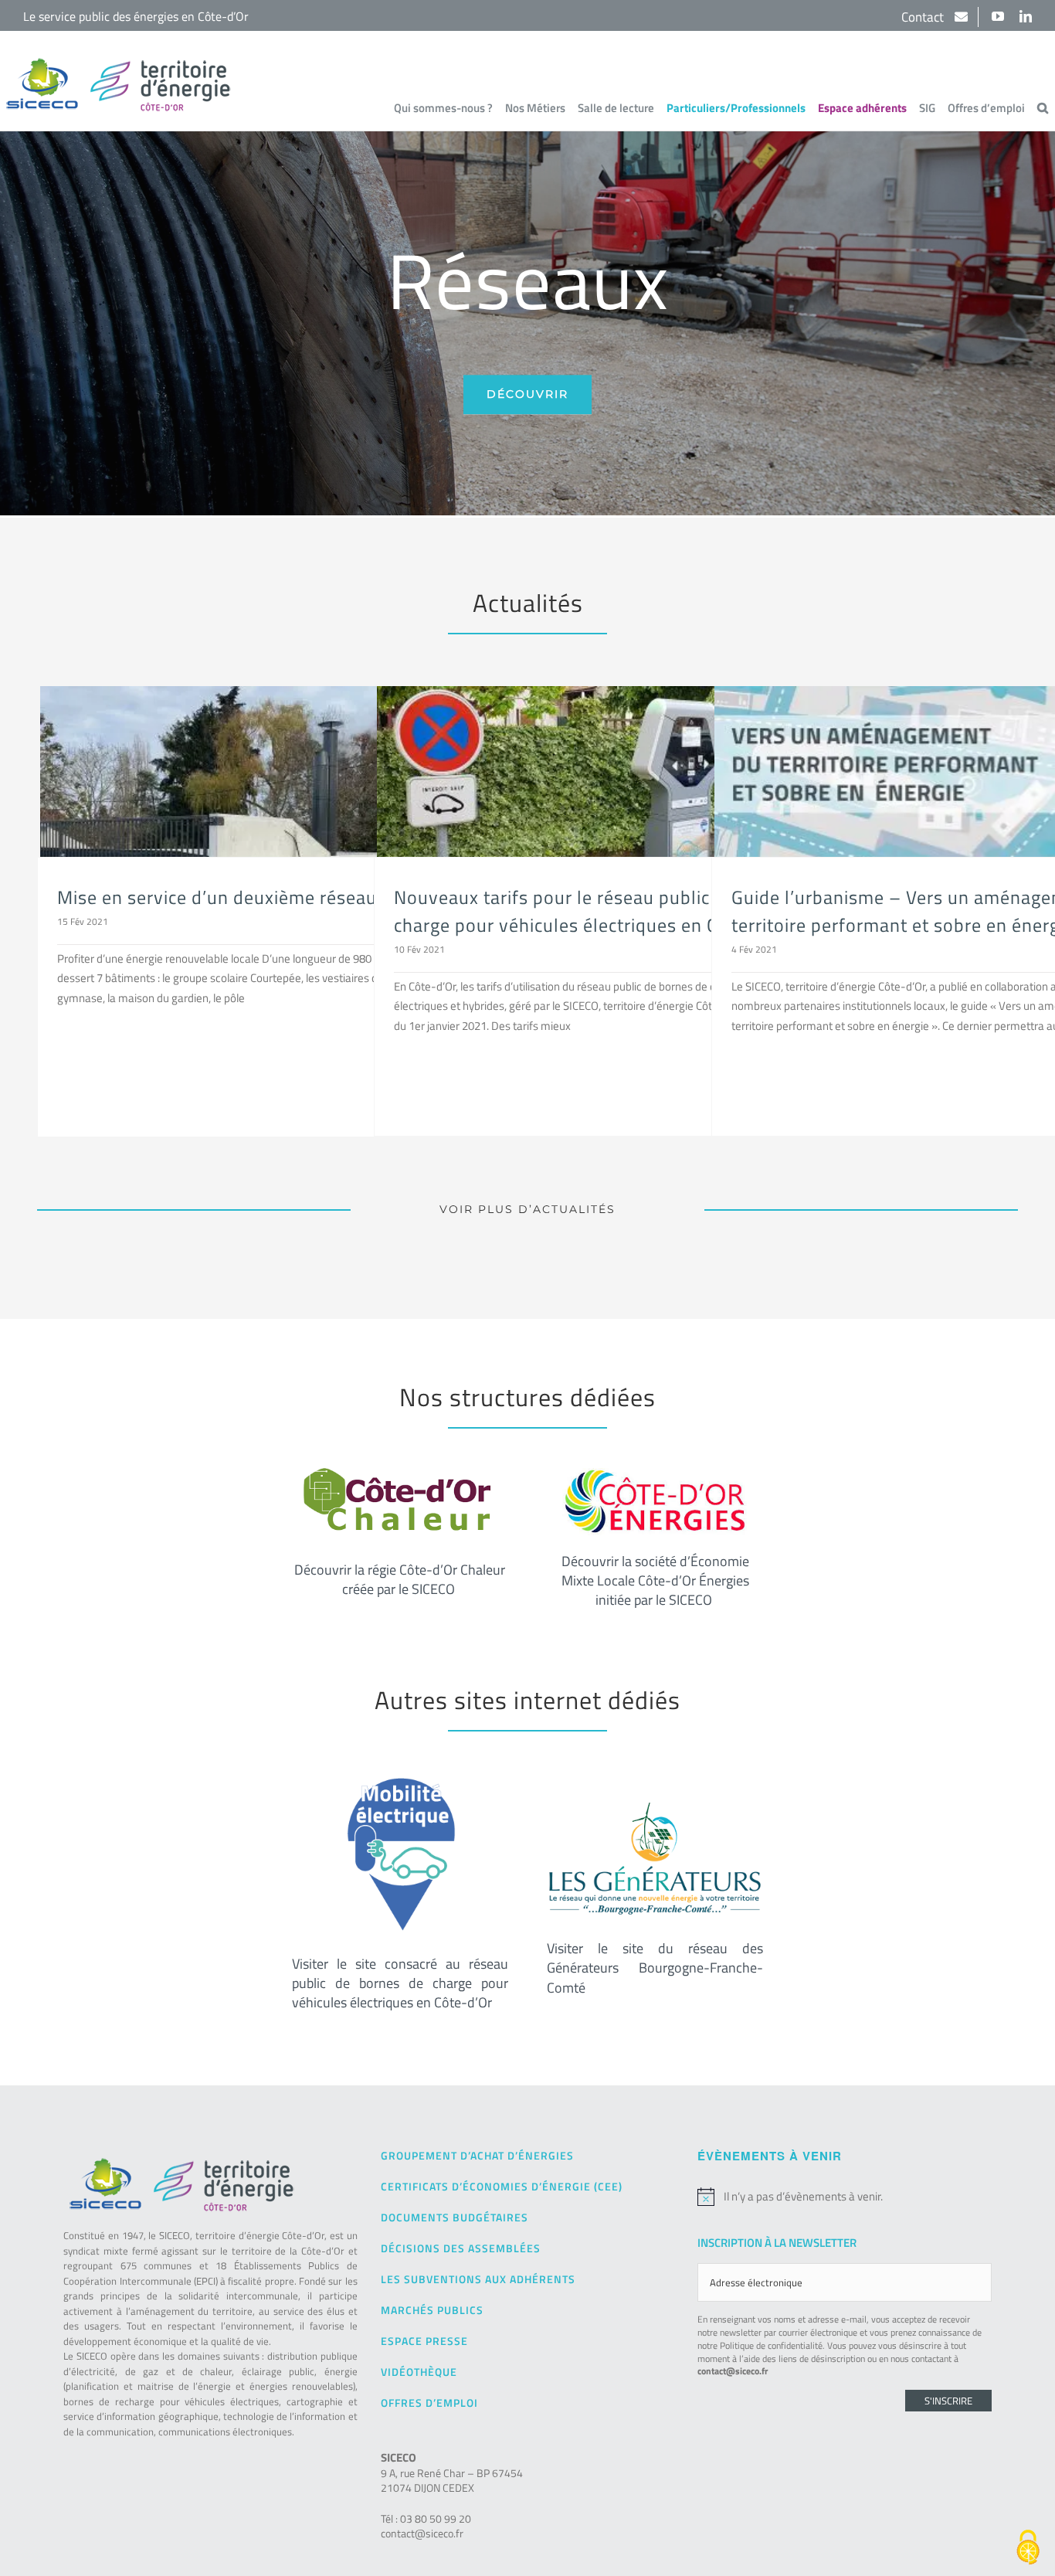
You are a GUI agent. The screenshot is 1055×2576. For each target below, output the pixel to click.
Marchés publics (432, 2310)
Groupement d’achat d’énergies (477, 2155)
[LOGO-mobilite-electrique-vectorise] (400, 1777)
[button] (1043, 107)
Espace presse (424, 2341)
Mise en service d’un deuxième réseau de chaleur (263, 897)
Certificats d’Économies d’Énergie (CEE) (502, 2186)
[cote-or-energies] (655, 1474)
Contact (924, 17)
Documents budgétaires (455, 2217)
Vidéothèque (419, 2372)
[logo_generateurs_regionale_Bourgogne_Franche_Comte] (655, 1803)
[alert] (844, 2197)
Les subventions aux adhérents (478, 2279)
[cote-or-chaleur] (400, 1474)
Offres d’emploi (429, 2403)
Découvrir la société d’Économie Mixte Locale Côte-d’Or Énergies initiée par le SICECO (655, 1580)
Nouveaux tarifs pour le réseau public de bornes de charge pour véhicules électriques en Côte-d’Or (609, 911)
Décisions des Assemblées (461, 2248)
